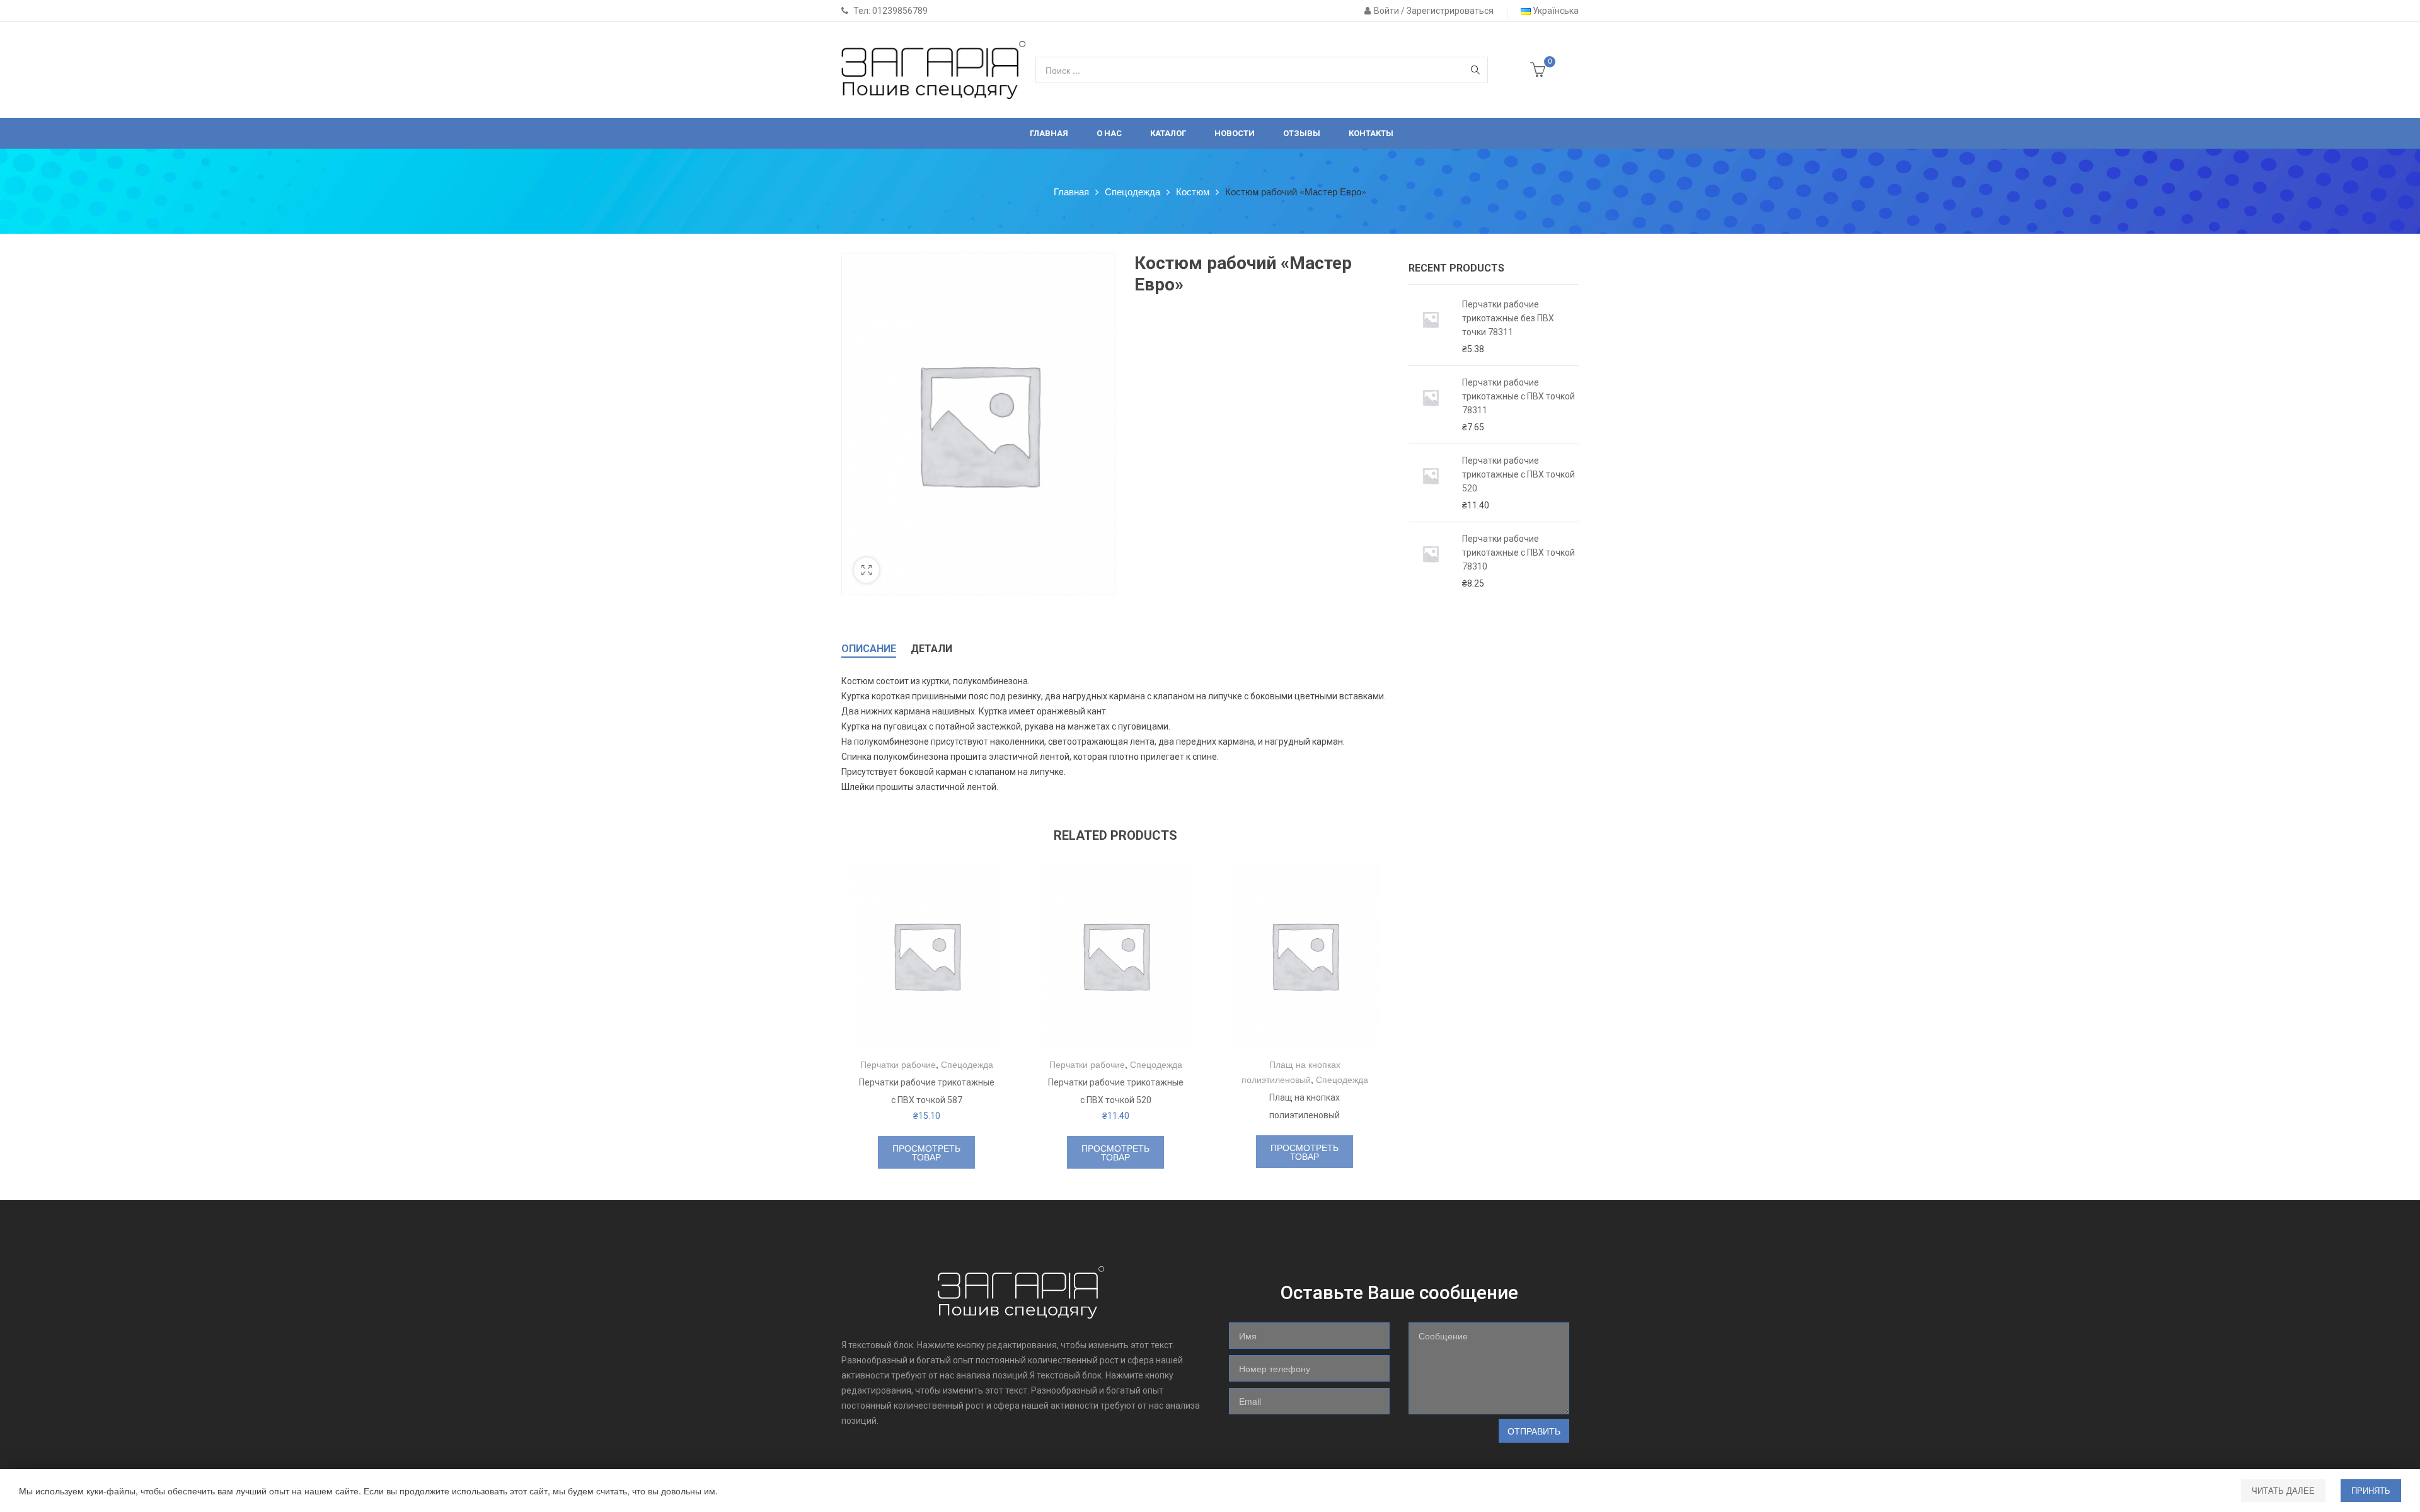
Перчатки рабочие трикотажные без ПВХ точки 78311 (1508, 318)
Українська (1555, 11)
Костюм (1193, 191)
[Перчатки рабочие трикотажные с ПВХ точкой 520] (1431, 483)
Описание (869, 649)
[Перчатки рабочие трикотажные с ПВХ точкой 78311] (1431, 405)
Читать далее (2283, 1490)
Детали (931, 649)
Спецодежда (1132, 191)
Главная (1071, 191)
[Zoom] (867, 570)
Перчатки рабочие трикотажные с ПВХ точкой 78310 (1518, 553)
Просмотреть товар (926, 1152)
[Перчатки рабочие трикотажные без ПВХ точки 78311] (1431, 327)
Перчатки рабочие (898, 1064)
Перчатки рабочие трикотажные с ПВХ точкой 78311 (1518, 396)
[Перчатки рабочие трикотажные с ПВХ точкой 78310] (1431, 561)
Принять (2371, 1490)
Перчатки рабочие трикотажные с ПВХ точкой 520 (1518, 474)
